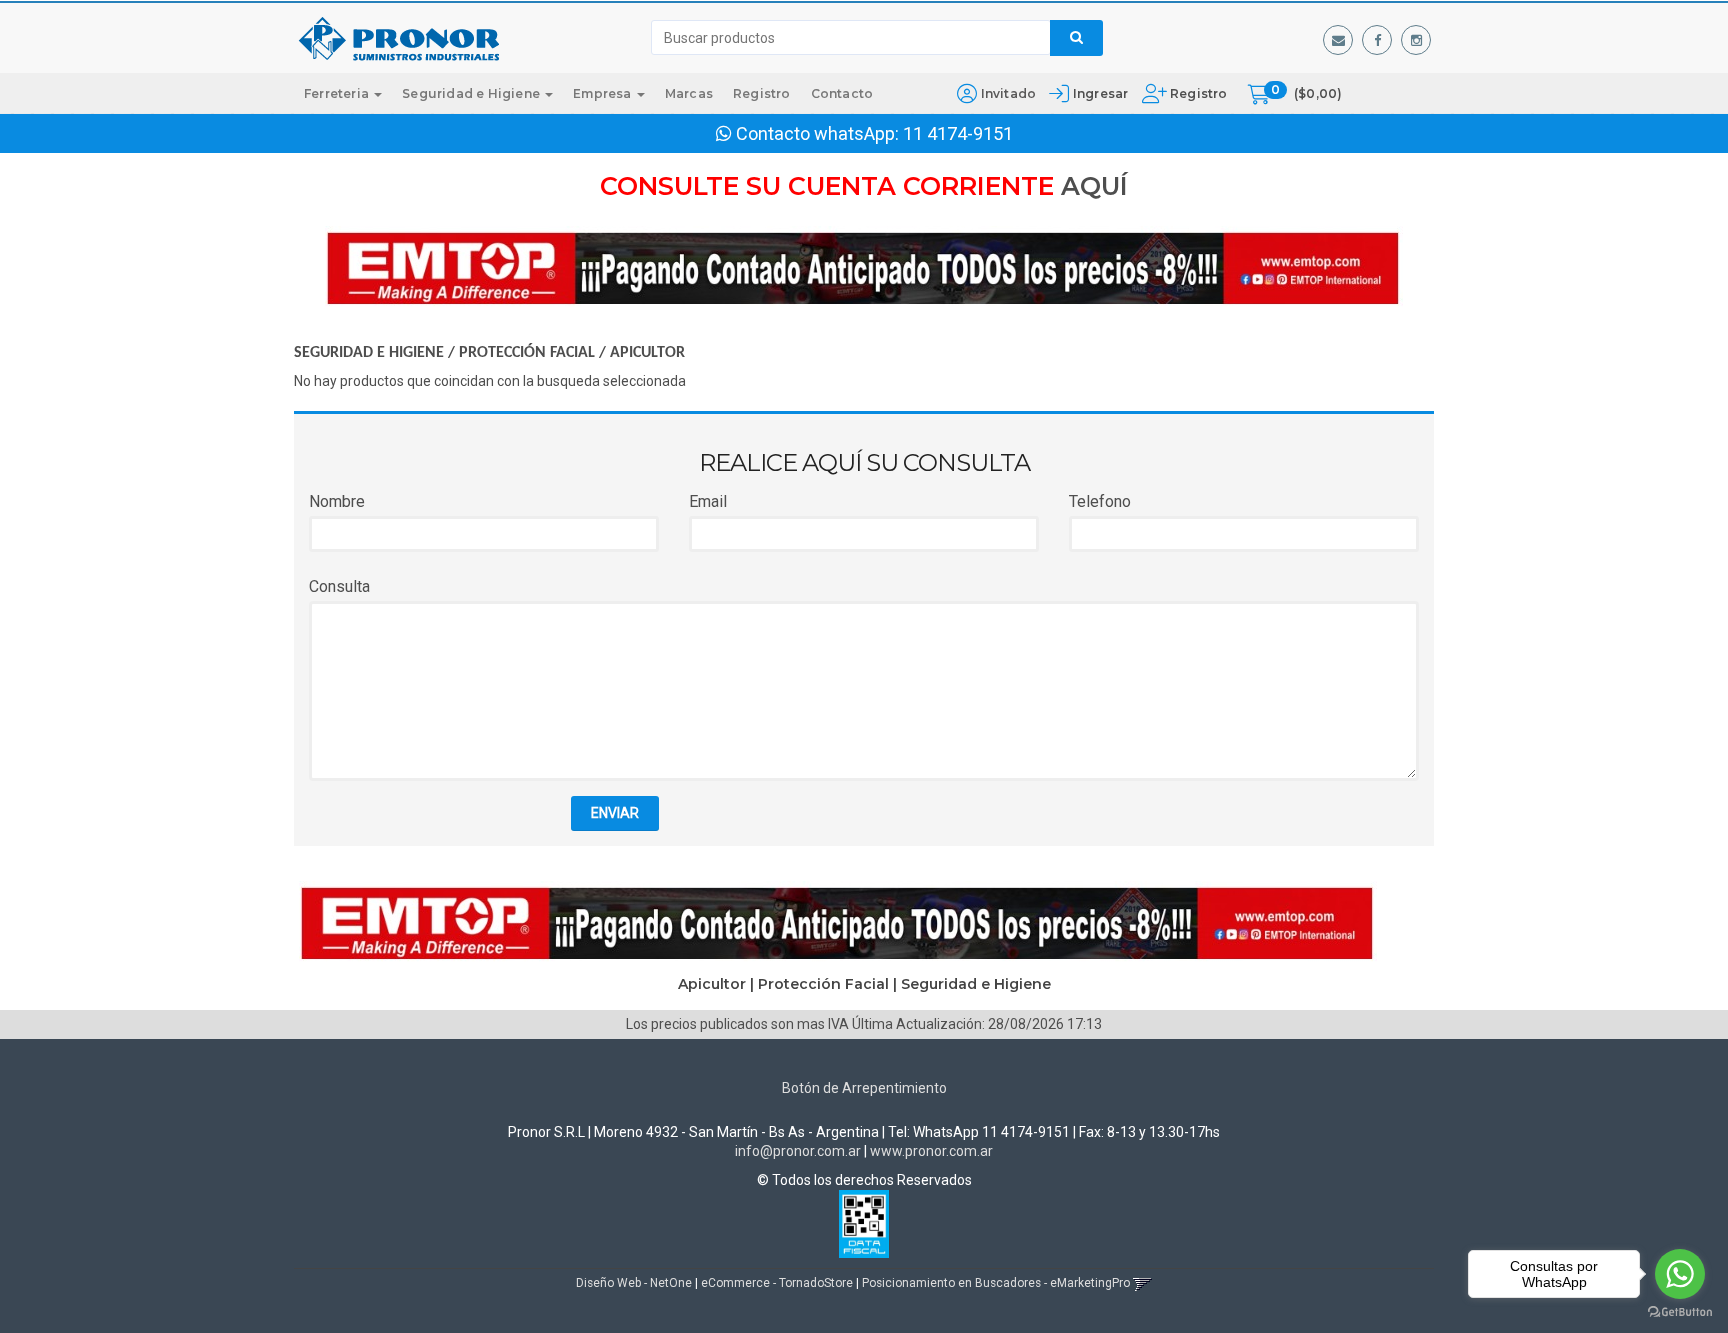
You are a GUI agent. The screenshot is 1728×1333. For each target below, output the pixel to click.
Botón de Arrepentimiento (864, 1088)
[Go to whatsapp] (1680, 1274)
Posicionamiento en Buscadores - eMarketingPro (996, 1283)
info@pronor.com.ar (798, 1151)
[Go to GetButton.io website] (1680, 1312)
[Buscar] (1076, 38)
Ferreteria (338, 93)
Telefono (1100, 501)
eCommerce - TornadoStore (777, 1283)
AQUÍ (1094, 186)
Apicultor (647, 353)
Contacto (842, 93)
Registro (1197, 93)
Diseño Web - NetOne (634, 1283)
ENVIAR (615, 813)
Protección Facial (527, 353)
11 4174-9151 (958, 133)
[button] (1338, 40)
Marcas (689, 93)
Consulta (339, 586)
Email (708, 501)
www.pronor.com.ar (931, 1151)
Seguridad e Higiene (472, 93)
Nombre (337, 501)
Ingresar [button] (1101, 93)
